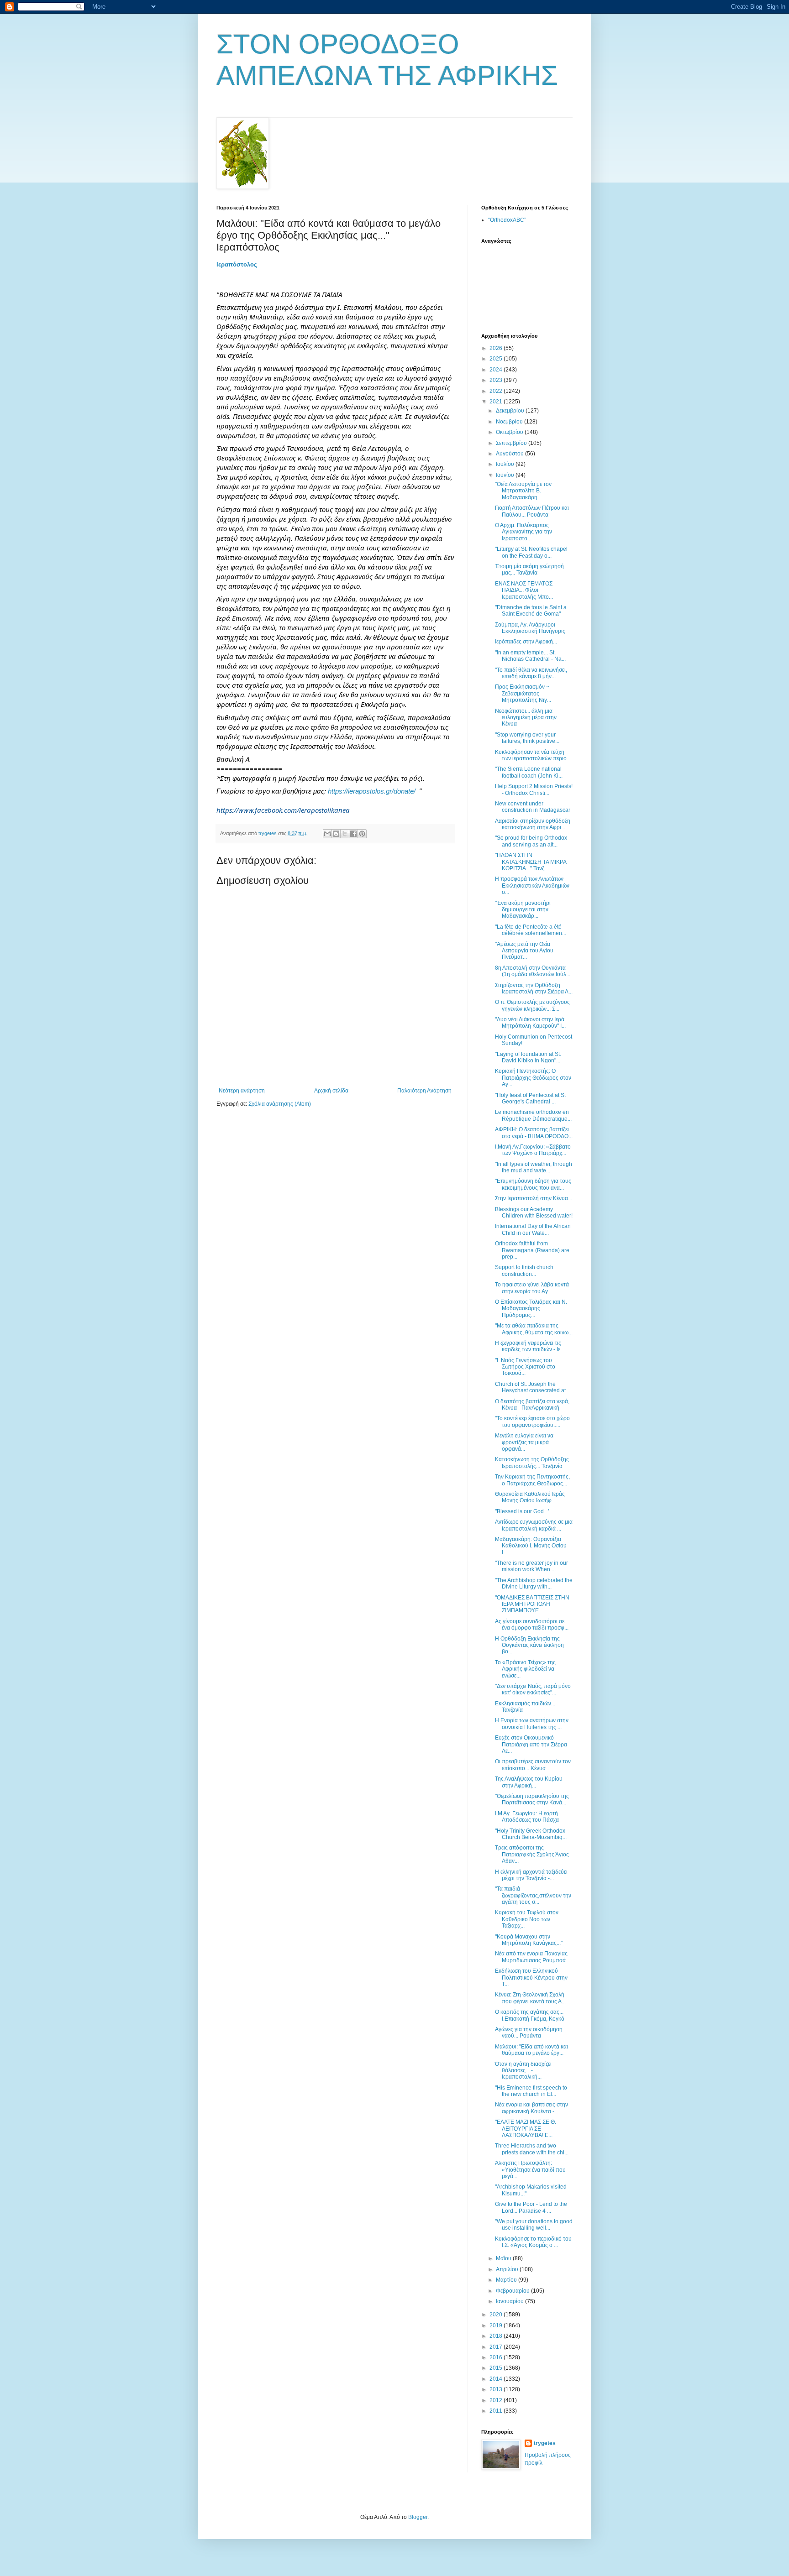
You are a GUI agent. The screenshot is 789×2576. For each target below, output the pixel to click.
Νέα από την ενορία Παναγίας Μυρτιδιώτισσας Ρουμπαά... (532, 1957)
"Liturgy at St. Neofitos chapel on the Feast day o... (531, 552)
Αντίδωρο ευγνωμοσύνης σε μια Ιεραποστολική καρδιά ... (534, 1525)
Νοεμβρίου (510, 422)
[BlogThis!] (336, 834)
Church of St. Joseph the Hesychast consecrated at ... (533, 1387)
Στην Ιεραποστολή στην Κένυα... (534, 1198)
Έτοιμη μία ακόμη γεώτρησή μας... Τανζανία (529, 570)
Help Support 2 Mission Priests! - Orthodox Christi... (534, 789)
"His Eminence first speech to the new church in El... (531, 2091)
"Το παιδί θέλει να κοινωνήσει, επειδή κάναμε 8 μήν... (531, 673)
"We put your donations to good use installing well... (534, 2225)
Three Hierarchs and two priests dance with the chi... (532, 2149)
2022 (497, 391)
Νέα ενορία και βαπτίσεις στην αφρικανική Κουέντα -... (531, 2108)
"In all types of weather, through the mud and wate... (534, 1167)
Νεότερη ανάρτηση (242, 1091)
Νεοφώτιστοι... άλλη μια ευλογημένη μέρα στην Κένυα (526, 718)
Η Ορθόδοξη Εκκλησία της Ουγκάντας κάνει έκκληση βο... (529, 1645)
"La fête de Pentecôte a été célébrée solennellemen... (531, 930)
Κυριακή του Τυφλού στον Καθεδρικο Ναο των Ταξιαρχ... (527, 1919)
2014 (497, 2379)
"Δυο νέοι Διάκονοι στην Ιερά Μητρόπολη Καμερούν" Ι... (530, 1023)
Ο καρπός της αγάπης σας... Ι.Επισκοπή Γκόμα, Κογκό (530, 2015)
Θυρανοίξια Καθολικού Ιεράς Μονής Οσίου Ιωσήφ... (530, 1497)
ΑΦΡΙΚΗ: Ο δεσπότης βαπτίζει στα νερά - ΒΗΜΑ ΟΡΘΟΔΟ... (534, 1133)
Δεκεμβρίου (511, 411)
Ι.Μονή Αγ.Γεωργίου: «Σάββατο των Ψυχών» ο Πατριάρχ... (533, 1150)
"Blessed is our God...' (522, 1511)
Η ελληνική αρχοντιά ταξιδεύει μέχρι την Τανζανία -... (531, 1875)
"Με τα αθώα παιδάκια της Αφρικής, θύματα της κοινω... (534, 1329)
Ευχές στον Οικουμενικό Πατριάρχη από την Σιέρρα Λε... (531, 1744)
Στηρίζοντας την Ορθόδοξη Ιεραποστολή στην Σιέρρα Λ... (534, 988)
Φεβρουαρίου (513, 2291)
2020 (497, 2315)
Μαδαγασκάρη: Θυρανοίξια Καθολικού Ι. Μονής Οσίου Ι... (531, 1546)
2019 (497, 2325)
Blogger (418, 2517)
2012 (497, 2400)
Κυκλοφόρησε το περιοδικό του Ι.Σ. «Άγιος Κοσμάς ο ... (533, 2242)
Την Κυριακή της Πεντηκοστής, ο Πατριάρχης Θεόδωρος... (532, 1480)
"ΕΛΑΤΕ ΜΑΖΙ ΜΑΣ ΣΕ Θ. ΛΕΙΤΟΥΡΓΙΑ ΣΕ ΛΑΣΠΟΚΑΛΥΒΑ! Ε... (526, 2129)
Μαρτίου (507, 2280)
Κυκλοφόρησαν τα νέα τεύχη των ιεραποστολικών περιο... (533, 755)
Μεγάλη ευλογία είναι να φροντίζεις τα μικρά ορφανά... (524, 1442)
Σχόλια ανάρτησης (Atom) (280, 1104)
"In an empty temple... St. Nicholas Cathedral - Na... (530, 656)
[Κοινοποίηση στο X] (345, 834)
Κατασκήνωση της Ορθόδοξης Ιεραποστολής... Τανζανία (532, 1463)
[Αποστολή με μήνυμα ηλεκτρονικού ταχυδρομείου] (327, 834)
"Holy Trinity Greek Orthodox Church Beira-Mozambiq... (531, 1834)
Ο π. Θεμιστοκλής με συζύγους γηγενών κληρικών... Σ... (532, 1005)
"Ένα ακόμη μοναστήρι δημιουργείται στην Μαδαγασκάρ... (523, 910)
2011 (497, 2411)
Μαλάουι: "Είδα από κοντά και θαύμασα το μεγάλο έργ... (531, 2050)
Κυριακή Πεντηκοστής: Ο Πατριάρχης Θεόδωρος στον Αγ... (533, 1078)
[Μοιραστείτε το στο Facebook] (353, 834)
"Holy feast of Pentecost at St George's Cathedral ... (530, 1098)
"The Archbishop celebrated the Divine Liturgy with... (534, 1583)
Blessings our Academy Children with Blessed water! (534, 1212)
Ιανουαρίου (510, 2301)
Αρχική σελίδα (331, 1091)
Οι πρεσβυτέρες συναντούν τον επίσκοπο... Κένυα (533, 1765)
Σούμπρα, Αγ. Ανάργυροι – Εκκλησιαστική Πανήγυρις (530, 628)
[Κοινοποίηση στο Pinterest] (362, 834)
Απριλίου (508, 2269)
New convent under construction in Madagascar (533, 807)
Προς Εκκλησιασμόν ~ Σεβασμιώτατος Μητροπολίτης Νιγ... (523, 693)
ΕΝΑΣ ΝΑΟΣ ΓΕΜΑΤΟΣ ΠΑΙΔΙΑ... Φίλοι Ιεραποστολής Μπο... (524, 590)
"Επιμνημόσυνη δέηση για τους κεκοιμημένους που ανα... (533, 1184)
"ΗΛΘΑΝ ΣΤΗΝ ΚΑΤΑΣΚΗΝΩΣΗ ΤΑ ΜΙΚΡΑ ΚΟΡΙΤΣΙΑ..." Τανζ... (531, 862)
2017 (497, 2347)
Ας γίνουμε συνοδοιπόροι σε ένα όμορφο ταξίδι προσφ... (532, 1625)
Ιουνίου (506, 475)
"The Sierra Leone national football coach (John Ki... (529, 772)
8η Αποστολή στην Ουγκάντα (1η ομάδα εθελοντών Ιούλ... (533, 971)
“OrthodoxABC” (507, 220)
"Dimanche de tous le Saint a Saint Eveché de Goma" (531, 611)
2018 (497, 2336)
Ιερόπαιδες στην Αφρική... (526, 642)
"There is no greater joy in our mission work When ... (531, 1566)
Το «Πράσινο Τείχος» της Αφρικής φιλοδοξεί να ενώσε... (525, 1669)
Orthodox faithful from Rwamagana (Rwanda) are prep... (532, 1250)
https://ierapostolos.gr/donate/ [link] (372, 791)
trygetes (545, 2443)
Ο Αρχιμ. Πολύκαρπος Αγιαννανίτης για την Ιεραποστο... (523, 532)
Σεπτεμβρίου (512, 443)
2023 (497, 380)
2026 (497, 348)
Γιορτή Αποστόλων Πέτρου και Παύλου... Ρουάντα (532, 511)
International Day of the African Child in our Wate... (533, 1229)
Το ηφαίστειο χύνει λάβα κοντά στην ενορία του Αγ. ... (532, 1288)
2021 (497, 402)
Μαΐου (504, 2258)
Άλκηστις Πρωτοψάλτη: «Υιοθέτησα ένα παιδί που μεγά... (530, 2170)
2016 (497, 2357)
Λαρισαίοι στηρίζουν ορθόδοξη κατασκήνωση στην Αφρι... (533, 824)
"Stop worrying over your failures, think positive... (527, 738)
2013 (497, 2389)
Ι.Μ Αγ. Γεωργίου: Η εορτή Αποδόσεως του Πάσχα (527, 1817)
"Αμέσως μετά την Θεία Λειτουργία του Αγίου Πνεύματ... (524, 951)
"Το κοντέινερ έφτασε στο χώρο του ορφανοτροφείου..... (532, 1421)
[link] (237, 264)
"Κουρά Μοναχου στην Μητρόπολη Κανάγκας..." (529, 1940)
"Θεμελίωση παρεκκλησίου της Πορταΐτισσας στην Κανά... (532, 1799)
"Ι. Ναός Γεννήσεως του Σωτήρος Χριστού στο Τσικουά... (525, 1367)
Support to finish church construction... (524, 1270)
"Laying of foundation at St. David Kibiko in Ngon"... (528, 1057)
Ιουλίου (506, 464)
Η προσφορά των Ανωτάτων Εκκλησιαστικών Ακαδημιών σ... (532, 886)
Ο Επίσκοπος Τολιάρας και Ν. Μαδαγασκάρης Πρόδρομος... (531, 1309)
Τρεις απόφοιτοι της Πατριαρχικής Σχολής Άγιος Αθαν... (532, 1854)
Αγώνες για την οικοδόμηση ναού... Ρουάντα (529, 2033)
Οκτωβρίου (510, 432)
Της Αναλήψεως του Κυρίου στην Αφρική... (529, 1782)
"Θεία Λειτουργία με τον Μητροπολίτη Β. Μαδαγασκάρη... (523, 491)
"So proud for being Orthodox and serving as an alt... (531, 841)
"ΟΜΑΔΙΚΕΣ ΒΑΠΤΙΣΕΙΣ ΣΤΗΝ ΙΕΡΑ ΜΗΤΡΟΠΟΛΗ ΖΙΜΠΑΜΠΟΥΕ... (532, 1604)
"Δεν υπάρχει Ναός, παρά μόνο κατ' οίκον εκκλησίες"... (533, 1689)
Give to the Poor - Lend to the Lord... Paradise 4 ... (531, 2207)
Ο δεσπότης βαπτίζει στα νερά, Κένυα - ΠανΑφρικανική (532, 1405)
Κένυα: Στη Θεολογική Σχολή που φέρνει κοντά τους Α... (530, 1998)
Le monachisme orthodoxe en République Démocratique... (533, 1115)
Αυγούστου (510, 454)
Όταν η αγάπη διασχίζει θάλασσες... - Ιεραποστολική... (523, 2071)
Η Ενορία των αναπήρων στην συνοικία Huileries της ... (532, 1724)
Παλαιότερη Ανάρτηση (424, 1091)
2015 (497, 2368)
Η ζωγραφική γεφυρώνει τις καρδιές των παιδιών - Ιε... (530, 1346)
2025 (497, 359)
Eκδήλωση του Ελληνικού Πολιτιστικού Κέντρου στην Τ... (531, 1978)
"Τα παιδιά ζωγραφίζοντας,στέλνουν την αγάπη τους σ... (533, 1895)
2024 (497, 370)
